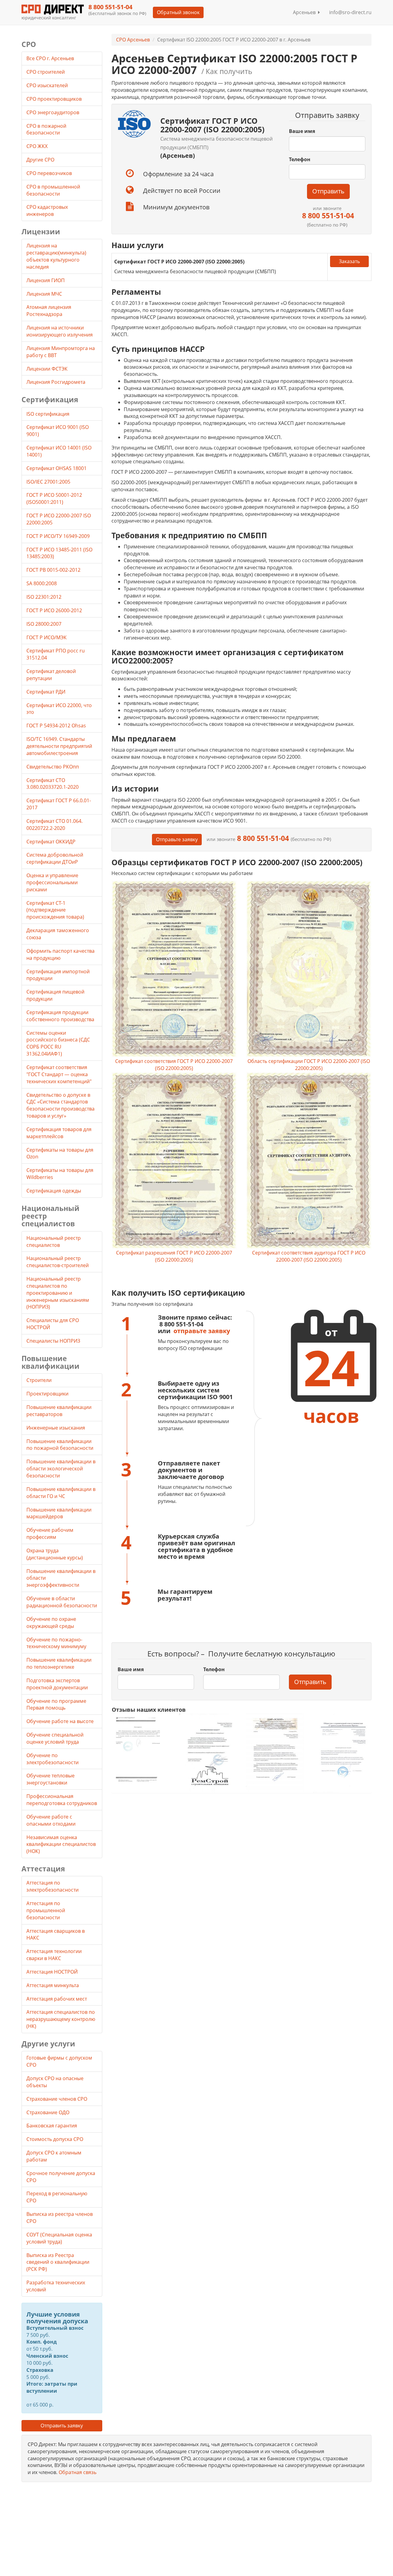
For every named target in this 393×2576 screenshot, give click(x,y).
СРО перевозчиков (50, 173)
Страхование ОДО (48, 2112)
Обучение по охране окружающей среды (51, 1623)
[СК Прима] (342, 1753)
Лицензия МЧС (44, 294)
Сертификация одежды (54, 1191)
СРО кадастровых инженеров (47, 210)
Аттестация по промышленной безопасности (46, 1910)
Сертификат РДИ (46, 692)
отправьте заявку (202, 1331)
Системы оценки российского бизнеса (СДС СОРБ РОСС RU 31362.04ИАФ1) (58, 1043)
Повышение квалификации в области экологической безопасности (61, 1469)
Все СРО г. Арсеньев (50, 58)
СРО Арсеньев (133, 40)
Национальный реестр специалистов (54, 1241)
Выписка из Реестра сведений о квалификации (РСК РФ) (58, 2262)
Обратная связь (78, 2472)
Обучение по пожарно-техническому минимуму (56, 1643)
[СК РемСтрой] (208, 1753)
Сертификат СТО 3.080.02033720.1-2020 (53, 784)
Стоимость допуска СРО (55, 2139)
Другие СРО (41, 160)
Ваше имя (302, 131)
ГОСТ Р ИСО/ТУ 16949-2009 (58, 536)
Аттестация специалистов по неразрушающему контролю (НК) (61, 2019)
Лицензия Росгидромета (56, 382)
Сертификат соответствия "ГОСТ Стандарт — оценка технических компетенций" (59, 1074)
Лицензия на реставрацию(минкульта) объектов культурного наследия (56, 256)
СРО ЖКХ (38, 146)
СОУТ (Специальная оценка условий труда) (59, 2238)
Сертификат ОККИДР (51, 842)
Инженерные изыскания (56, 1428)
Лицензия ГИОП (46, 280)
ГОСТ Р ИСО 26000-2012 (54, 610)
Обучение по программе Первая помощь (56, 1704)
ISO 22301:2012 (44, 597)
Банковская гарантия (52, 2126)
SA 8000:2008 (42, 583)
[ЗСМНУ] (275, 1753)
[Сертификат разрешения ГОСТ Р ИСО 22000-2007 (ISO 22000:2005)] (174, 1161)
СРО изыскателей (48, 85)
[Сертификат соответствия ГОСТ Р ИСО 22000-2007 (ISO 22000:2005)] (174, 969)
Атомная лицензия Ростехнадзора (49, 311)
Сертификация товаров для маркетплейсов (59, 1133)
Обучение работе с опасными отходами (51, 1820)
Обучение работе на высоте (60, 1721)
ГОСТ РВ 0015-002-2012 (53, 570)
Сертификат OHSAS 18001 (56, 468)
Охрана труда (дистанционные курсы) (55, 1554)
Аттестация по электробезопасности (53, 1886)
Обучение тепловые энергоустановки (51, 1779)
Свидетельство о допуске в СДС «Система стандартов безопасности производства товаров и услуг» (60, 1105)
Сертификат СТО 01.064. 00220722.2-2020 (54, 825)
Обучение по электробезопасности (53, 1759)
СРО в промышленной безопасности (53, 190)
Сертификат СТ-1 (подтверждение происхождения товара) (55, 910)
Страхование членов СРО (57, 2099)
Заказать (349, 261)
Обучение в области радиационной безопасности (62, 1602)
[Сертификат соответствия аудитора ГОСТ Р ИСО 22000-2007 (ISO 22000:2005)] (309, 1161)
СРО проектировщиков (55, 99)
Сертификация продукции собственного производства (60, 1016)
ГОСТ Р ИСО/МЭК (47, 637)
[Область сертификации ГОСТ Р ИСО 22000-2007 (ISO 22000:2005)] (309, 969)
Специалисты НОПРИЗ (53, 1341)
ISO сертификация (48, 414)
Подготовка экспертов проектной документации (57, 1684)
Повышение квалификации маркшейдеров (59, 1513)
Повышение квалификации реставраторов (59, 1411)
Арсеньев (305, 12)
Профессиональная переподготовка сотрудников (62, 1800)
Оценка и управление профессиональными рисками (52, 882)
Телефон (300, 159)
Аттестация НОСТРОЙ (52, 1972)
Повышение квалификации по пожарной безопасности (60, 1445)
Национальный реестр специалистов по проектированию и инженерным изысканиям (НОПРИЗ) (58, 1293)
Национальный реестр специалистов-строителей (58, 1262)
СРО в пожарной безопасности (46, 129)
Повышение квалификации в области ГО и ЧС (61, 1493)
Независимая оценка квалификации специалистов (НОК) (61, 1844)
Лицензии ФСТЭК (47, 369)
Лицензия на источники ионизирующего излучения (60, 331)
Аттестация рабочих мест (57, 1999)
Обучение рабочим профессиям (50, 1533)
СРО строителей (46, 72)
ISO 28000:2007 (44, 624)
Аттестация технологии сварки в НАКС (54, 1955)
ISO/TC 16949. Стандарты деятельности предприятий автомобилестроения (59, 746)
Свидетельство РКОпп (53, 767)
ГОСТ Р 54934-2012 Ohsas (56, 726)
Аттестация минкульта (53, 1985)
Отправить (328, 191)
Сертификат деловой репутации (51, 675)
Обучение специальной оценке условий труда (55, 1738)
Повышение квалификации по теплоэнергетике (59, 1663)
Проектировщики (47, 1394)
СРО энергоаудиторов (53, 112)
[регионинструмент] (141, 1749)
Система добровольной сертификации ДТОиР (55, 858)
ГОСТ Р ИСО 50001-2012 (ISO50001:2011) (54, 498)
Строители (39, 1380)
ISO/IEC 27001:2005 (48, 482)
